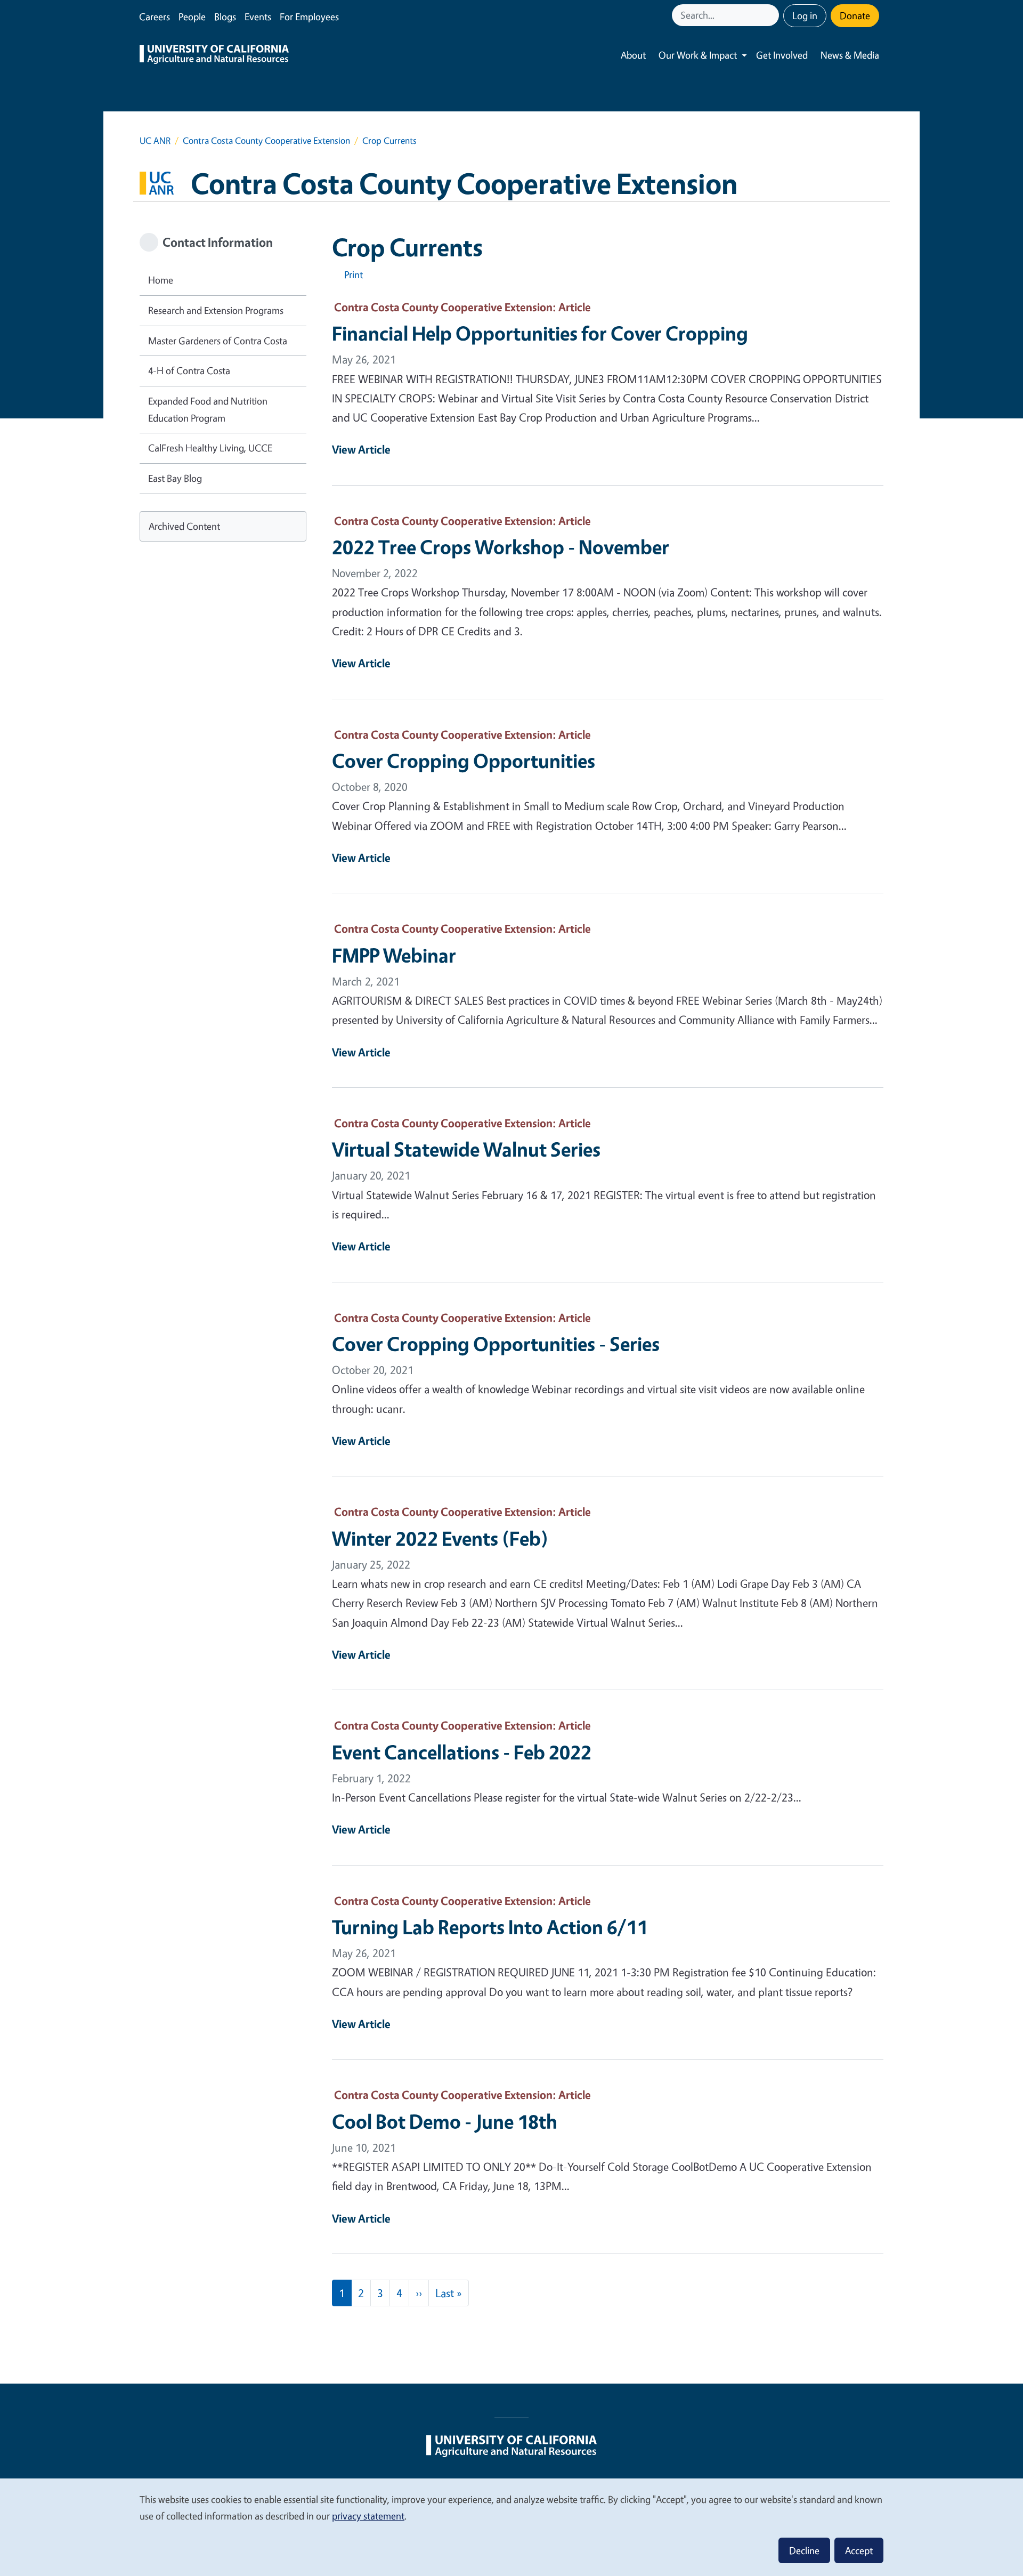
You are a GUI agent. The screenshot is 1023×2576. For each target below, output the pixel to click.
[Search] (772, 15)
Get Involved (782, 55)
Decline (804, 2550)
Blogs (225, 17)
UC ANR (155, 140)
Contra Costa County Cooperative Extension (266, 140)
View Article (361, 449)
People (192, 17)
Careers (155, 17)
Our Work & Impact (698, 55)
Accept (859, 2550)
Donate (855, 15)
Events (258, 17)
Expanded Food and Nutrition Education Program (208, 409)
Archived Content (184, 526)
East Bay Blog (175, 478)
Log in (805, 15)
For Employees (309, 17)
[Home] (214, 55)
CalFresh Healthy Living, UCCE (210, 448)
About (633, 55)
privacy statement (368, 2516)
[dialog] (511, 2527)
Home (161, 280)
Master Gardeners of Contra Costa (218, 341)
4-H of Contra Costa (189, 370)
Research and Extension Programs (216, 310)
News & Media (850, 55)
